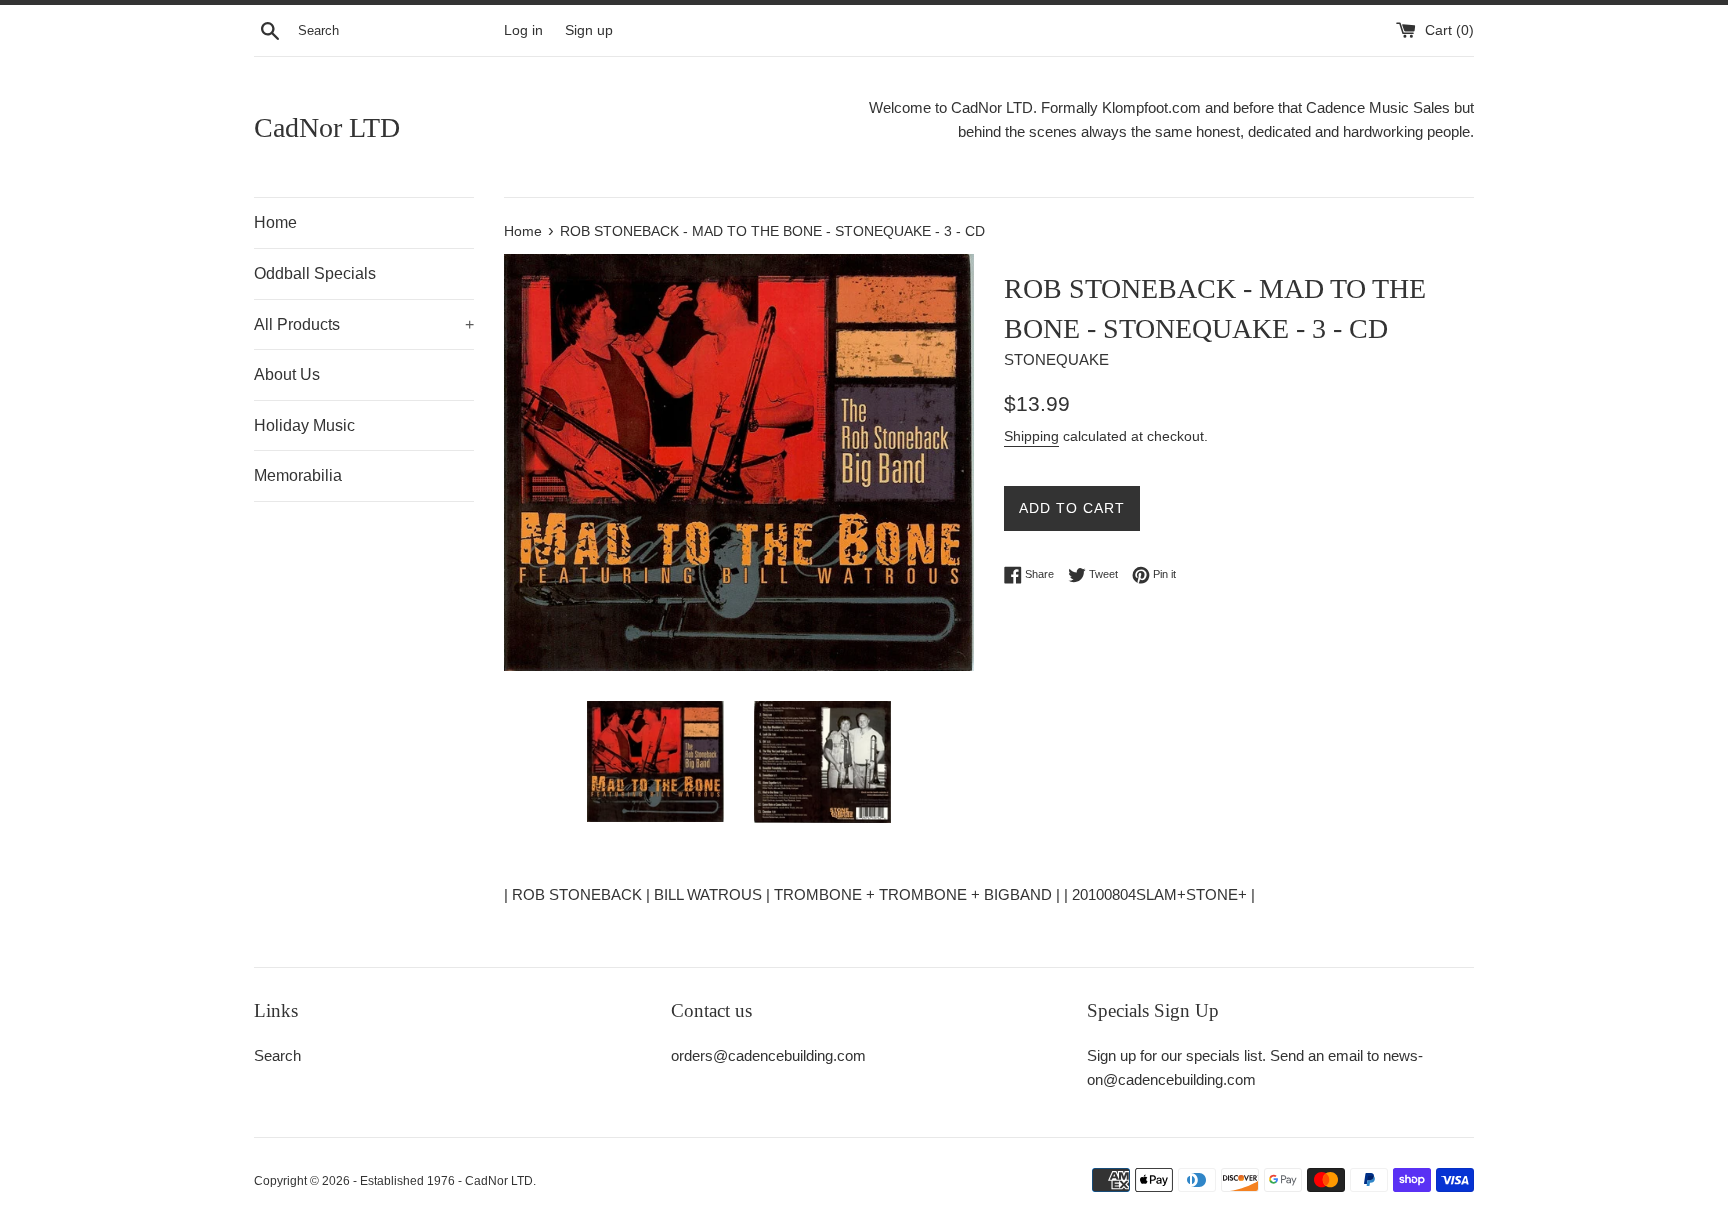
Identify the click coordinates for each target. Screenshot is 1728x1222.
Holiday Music (304, 425)
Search (277, 1055)
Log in (523, 30)
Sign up (589, 30)
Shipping (1031, 436)
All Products (364, 324)
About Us (287, 374)
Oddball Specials (315, 273)
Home (275, 222)
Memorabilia (298, 475)
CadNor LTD (327, 127)
